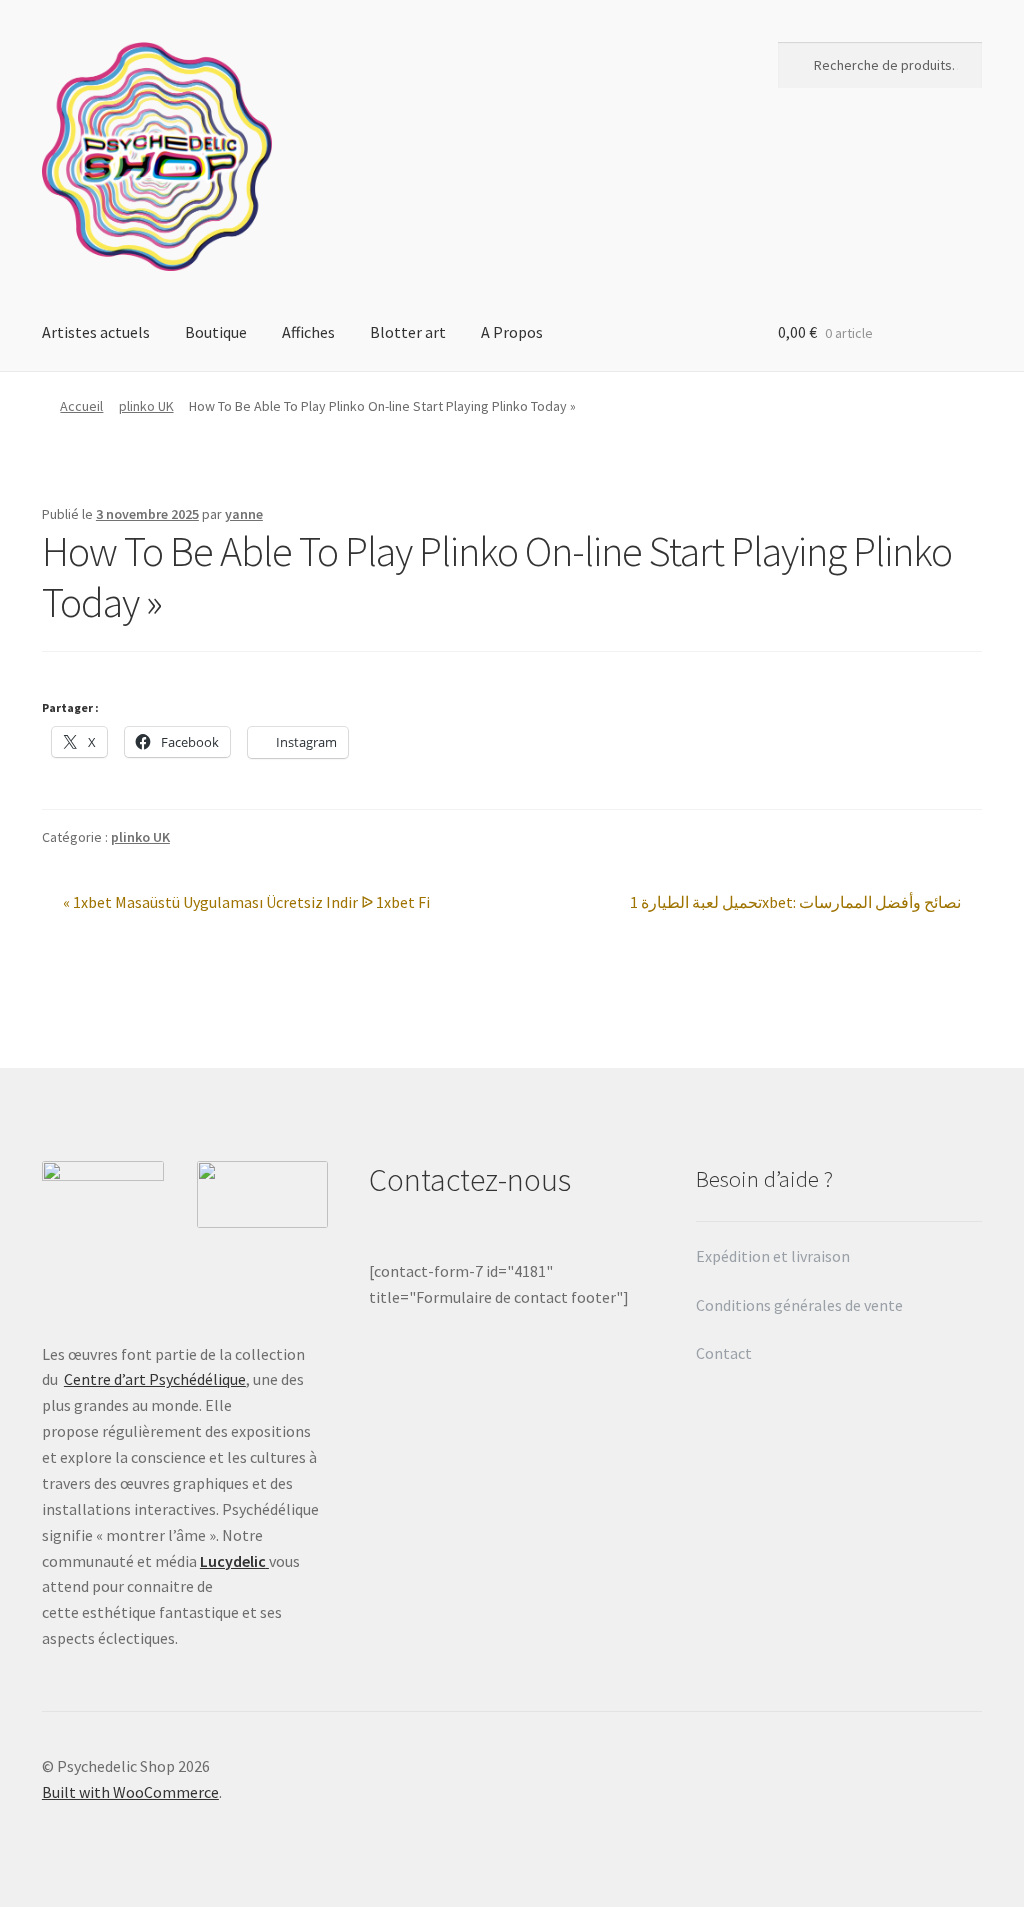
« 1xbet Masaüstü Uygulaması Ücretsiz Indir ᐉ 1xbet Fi (246, 903)
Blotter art (408, 332)
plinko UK (146, 406)
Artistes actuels (96, 332)
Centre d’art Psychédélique (155, 1379)
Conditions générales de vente (799, 1305)
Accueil (81, 406)
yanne (244, 514)
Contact (725, 1353)
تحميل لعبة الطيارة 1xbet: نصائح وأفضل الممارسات (795, 903)
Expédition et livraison (774, 1256)
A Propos (512, 332)
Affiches (308, 332)
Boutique (216, 332)
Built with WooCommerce (130, 1792)
